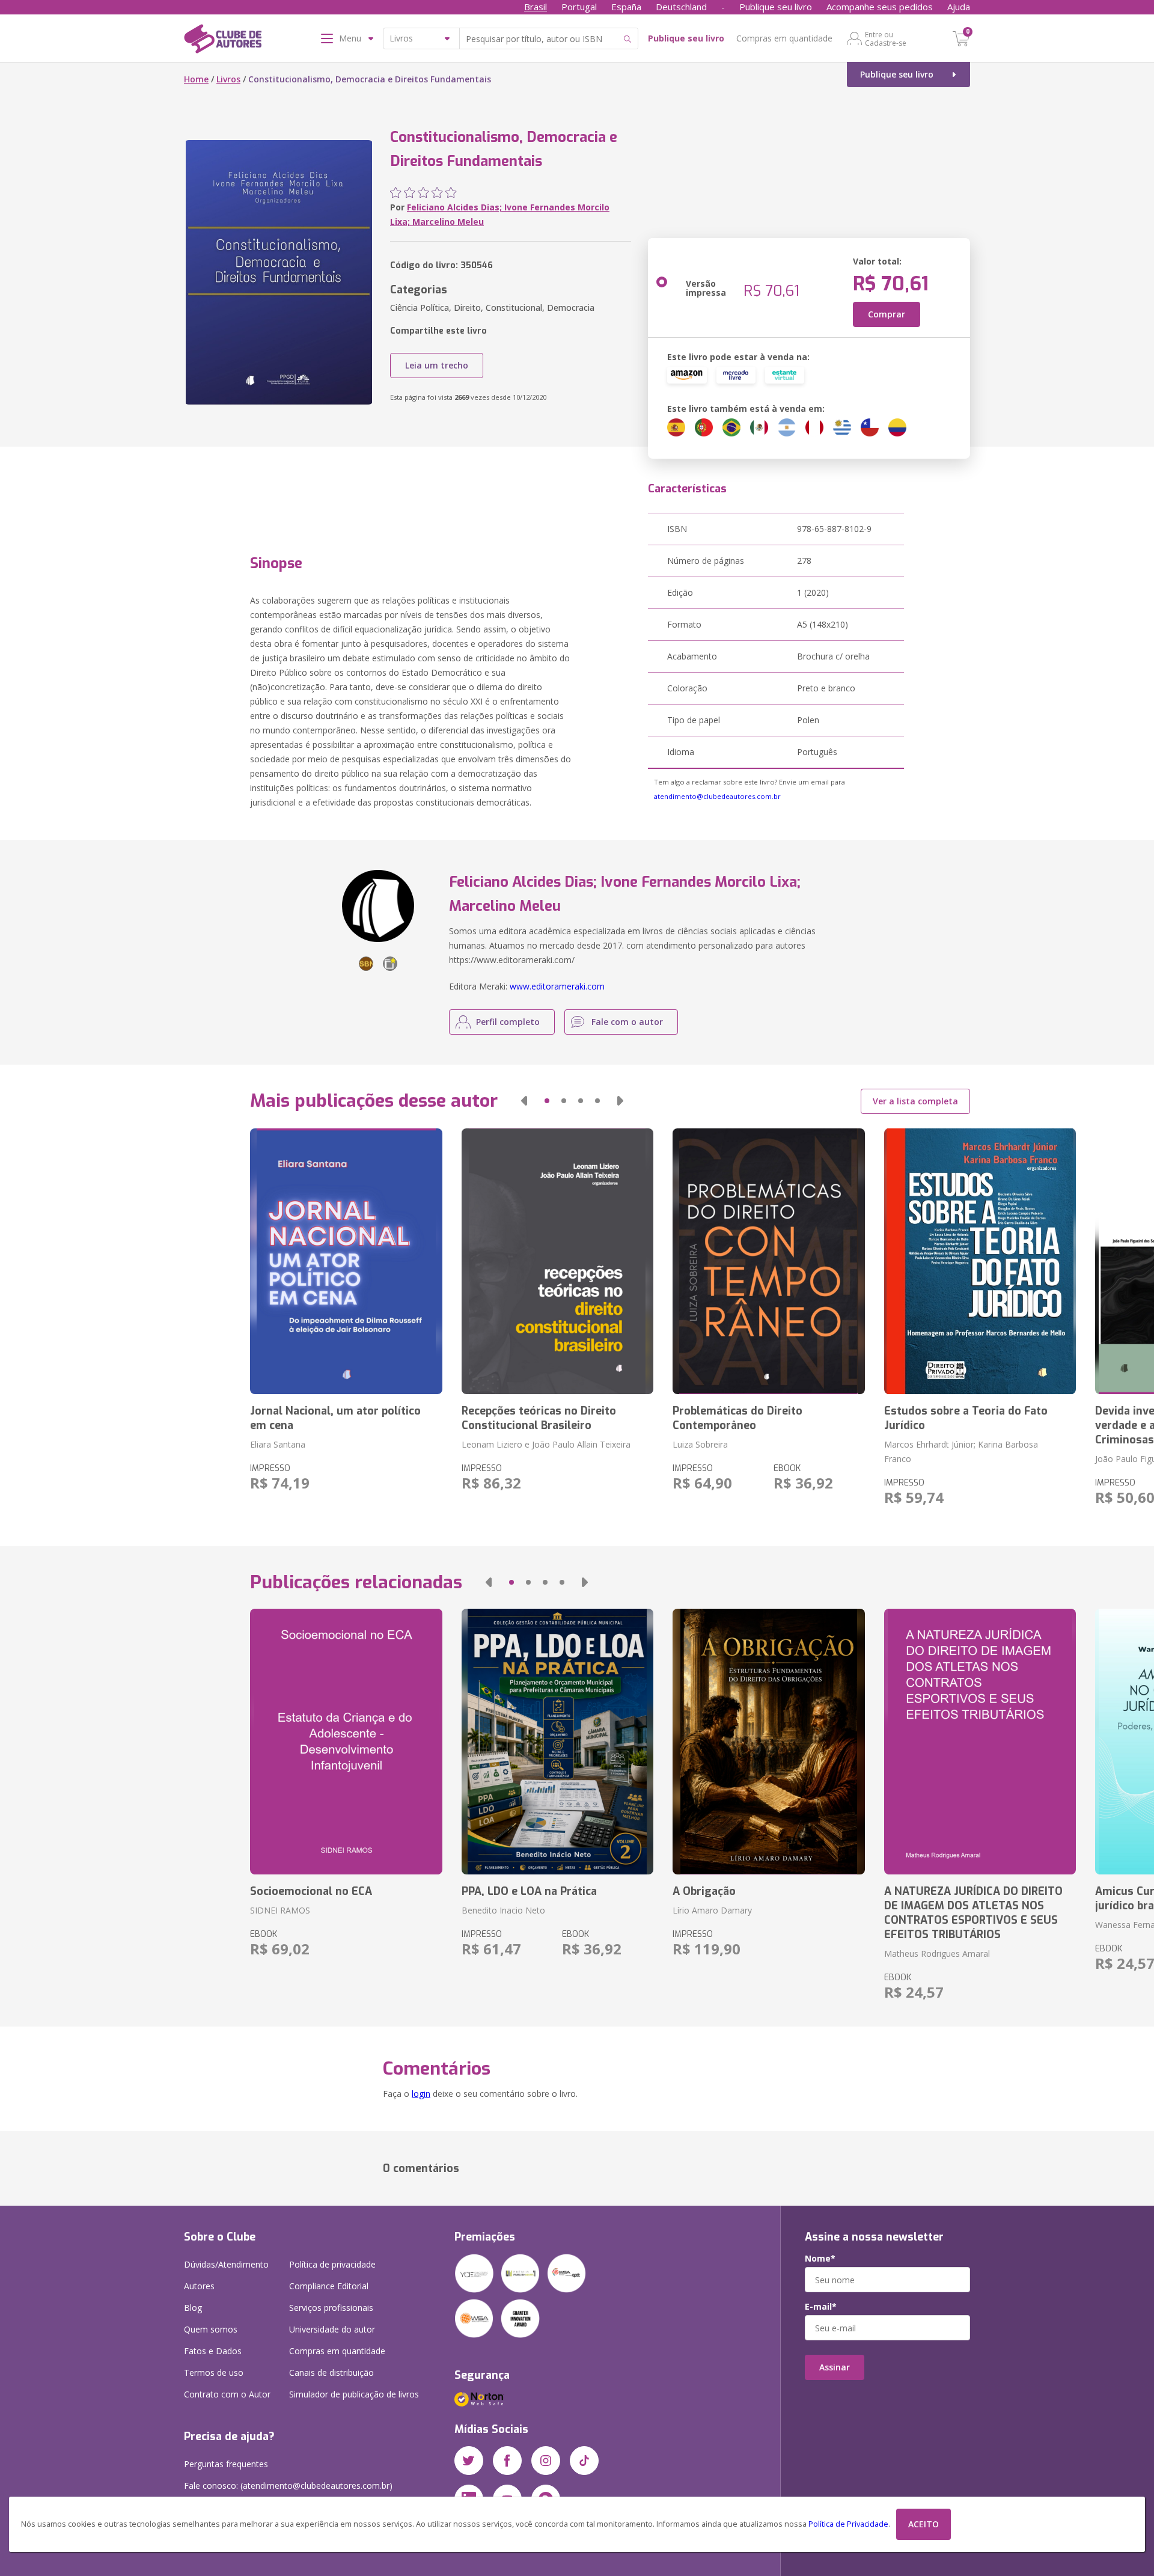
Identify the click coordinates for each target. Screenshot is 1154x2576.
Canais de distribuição (331, 2373)
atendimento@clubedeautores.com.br (717, 796)
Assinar (835, 2367)
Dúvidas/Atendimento (226, 2264)
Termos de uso (214, 2373)
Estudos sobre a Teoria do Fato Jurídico (966, 1418)
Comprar (887, 314)
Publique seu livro (776, 7)
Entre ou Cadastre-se (886, 38)
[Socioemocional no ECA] (346, 1742)
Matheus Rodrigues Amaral (937, 1953)
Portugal (579, 7)
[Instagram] (546, 2461)
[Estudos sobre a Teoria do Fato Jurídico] (980, 1261)
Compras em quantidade (784, 38)
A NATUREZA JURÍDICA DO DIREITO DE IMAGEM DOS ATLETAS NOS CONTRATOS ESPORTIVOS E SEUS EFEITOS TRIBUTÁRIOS (973, 1913)
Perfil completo (508, 1022)
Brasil (536, 7)
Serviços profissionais (331, 2308)
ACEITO (924, 2524)
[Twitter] (469, 2461)
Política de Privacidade (848, 2524)
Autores (199, 2286)
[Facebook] (507, 2461)
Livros (228, 79)
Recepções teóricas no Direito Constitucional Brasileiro (539, 1418)
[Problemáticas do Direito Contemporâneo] (768, 1261)
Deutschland (681, 7)
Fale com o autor (627, 1022)
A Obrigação (704, 1891)
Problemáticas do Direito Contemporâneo (737, 1418)
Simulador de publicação (354, 2394)
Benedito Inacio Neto (503, 1910)
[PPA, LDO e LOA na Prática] (557, 1742)
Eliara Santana (278, 1444)
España (626, 7)
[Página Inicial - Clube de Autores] (223, 41)
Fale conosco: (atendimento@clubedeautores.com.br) (288, 2486)
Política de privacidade (332, 2264)
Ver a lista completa (915, 1101)
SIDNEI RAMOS (280, 1910)
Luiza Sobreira (700, 1444)
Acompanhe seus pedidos (880, 7)
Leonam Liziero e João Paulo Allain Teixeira (546, 1444)
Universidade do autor (332, 2329)
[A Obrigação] (768, 1742)
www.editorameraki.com (557, 986)
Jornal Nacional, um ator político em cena (335, 1418)
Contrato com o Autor (227, 2394)
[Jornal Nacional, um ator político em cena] (346, 1261)
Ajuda (959, 7)
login (421, 2094)
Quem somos (211, 2329)
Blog (193, 2308)
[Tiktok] (584, 2461)
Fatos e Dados (213, 2351)
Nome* (820, 2259)
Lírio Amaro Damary (712, 1910)
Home (196, 79)
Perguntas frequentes (226, 2464)
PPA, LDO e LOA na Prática (529, 1891)
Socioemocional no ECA (311, 1891)
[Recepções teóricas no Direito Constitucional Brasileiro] (557, 1261)
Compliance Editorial (329, 2286)
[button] (524, 1101)
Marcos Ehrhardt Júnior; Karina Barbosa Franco (961, 1452)
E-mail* (821, 2307)
